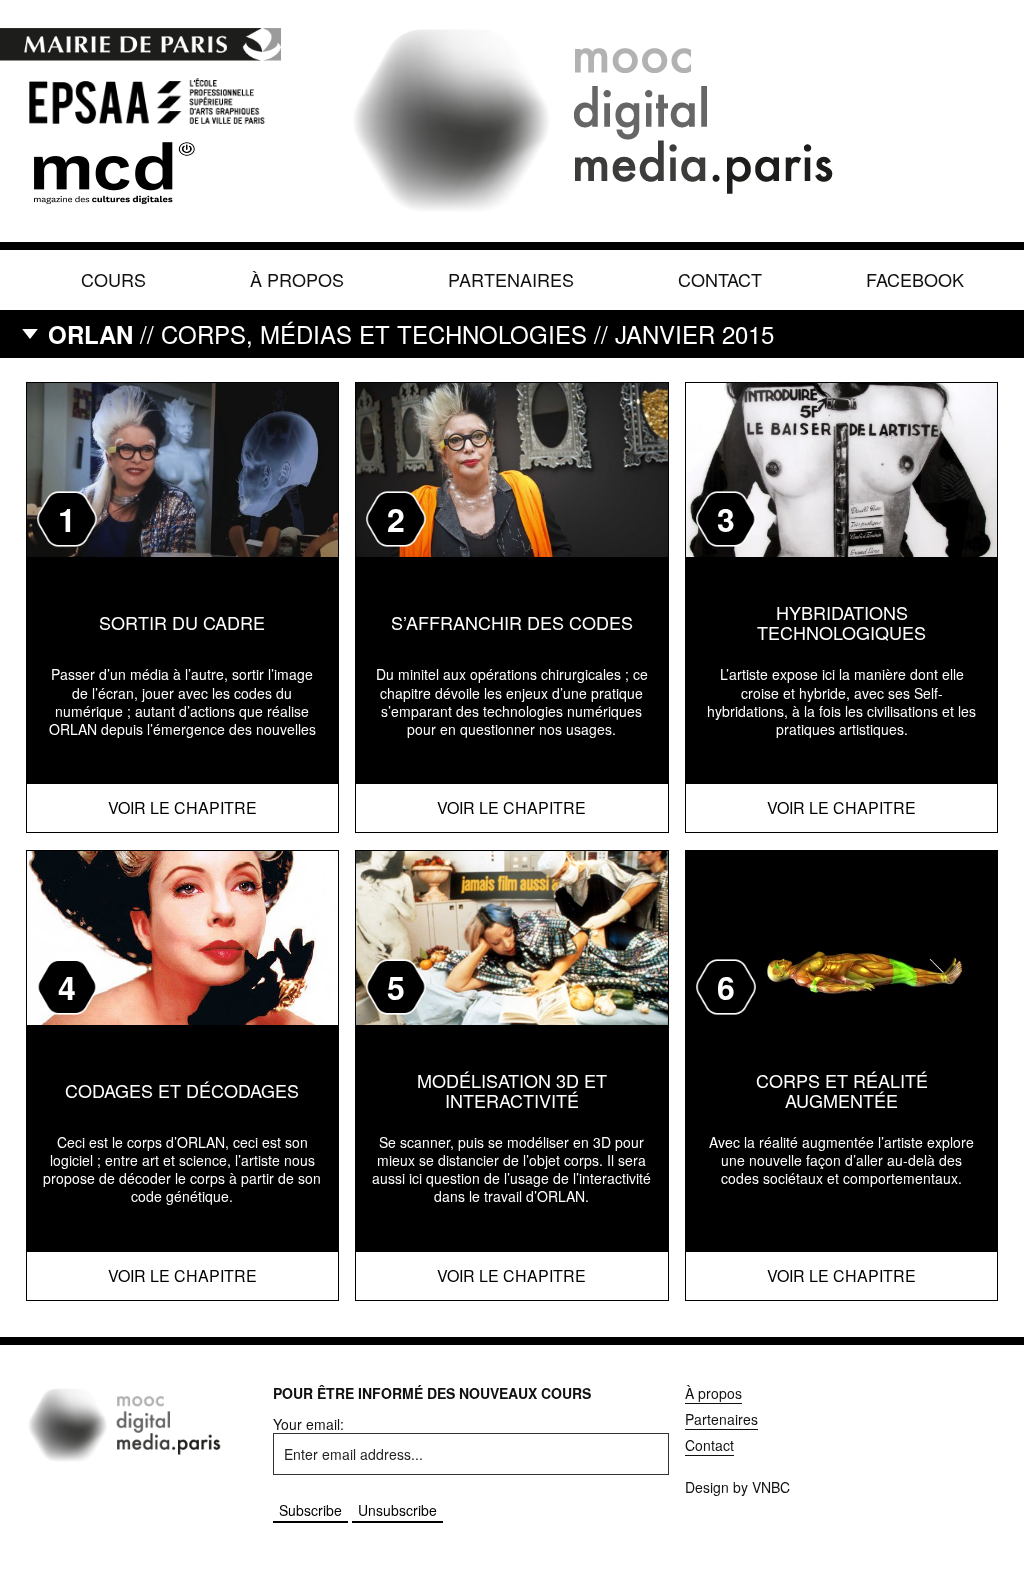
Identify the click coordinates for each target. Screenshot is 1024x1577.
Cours (113, 279)
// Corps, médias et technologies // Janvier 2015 (411, 333)
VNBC (771, 1487)
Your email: (308, 1424)
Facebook (915, 279)
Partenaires (511, 279)
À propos (297, 279)
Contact (720, 279)
